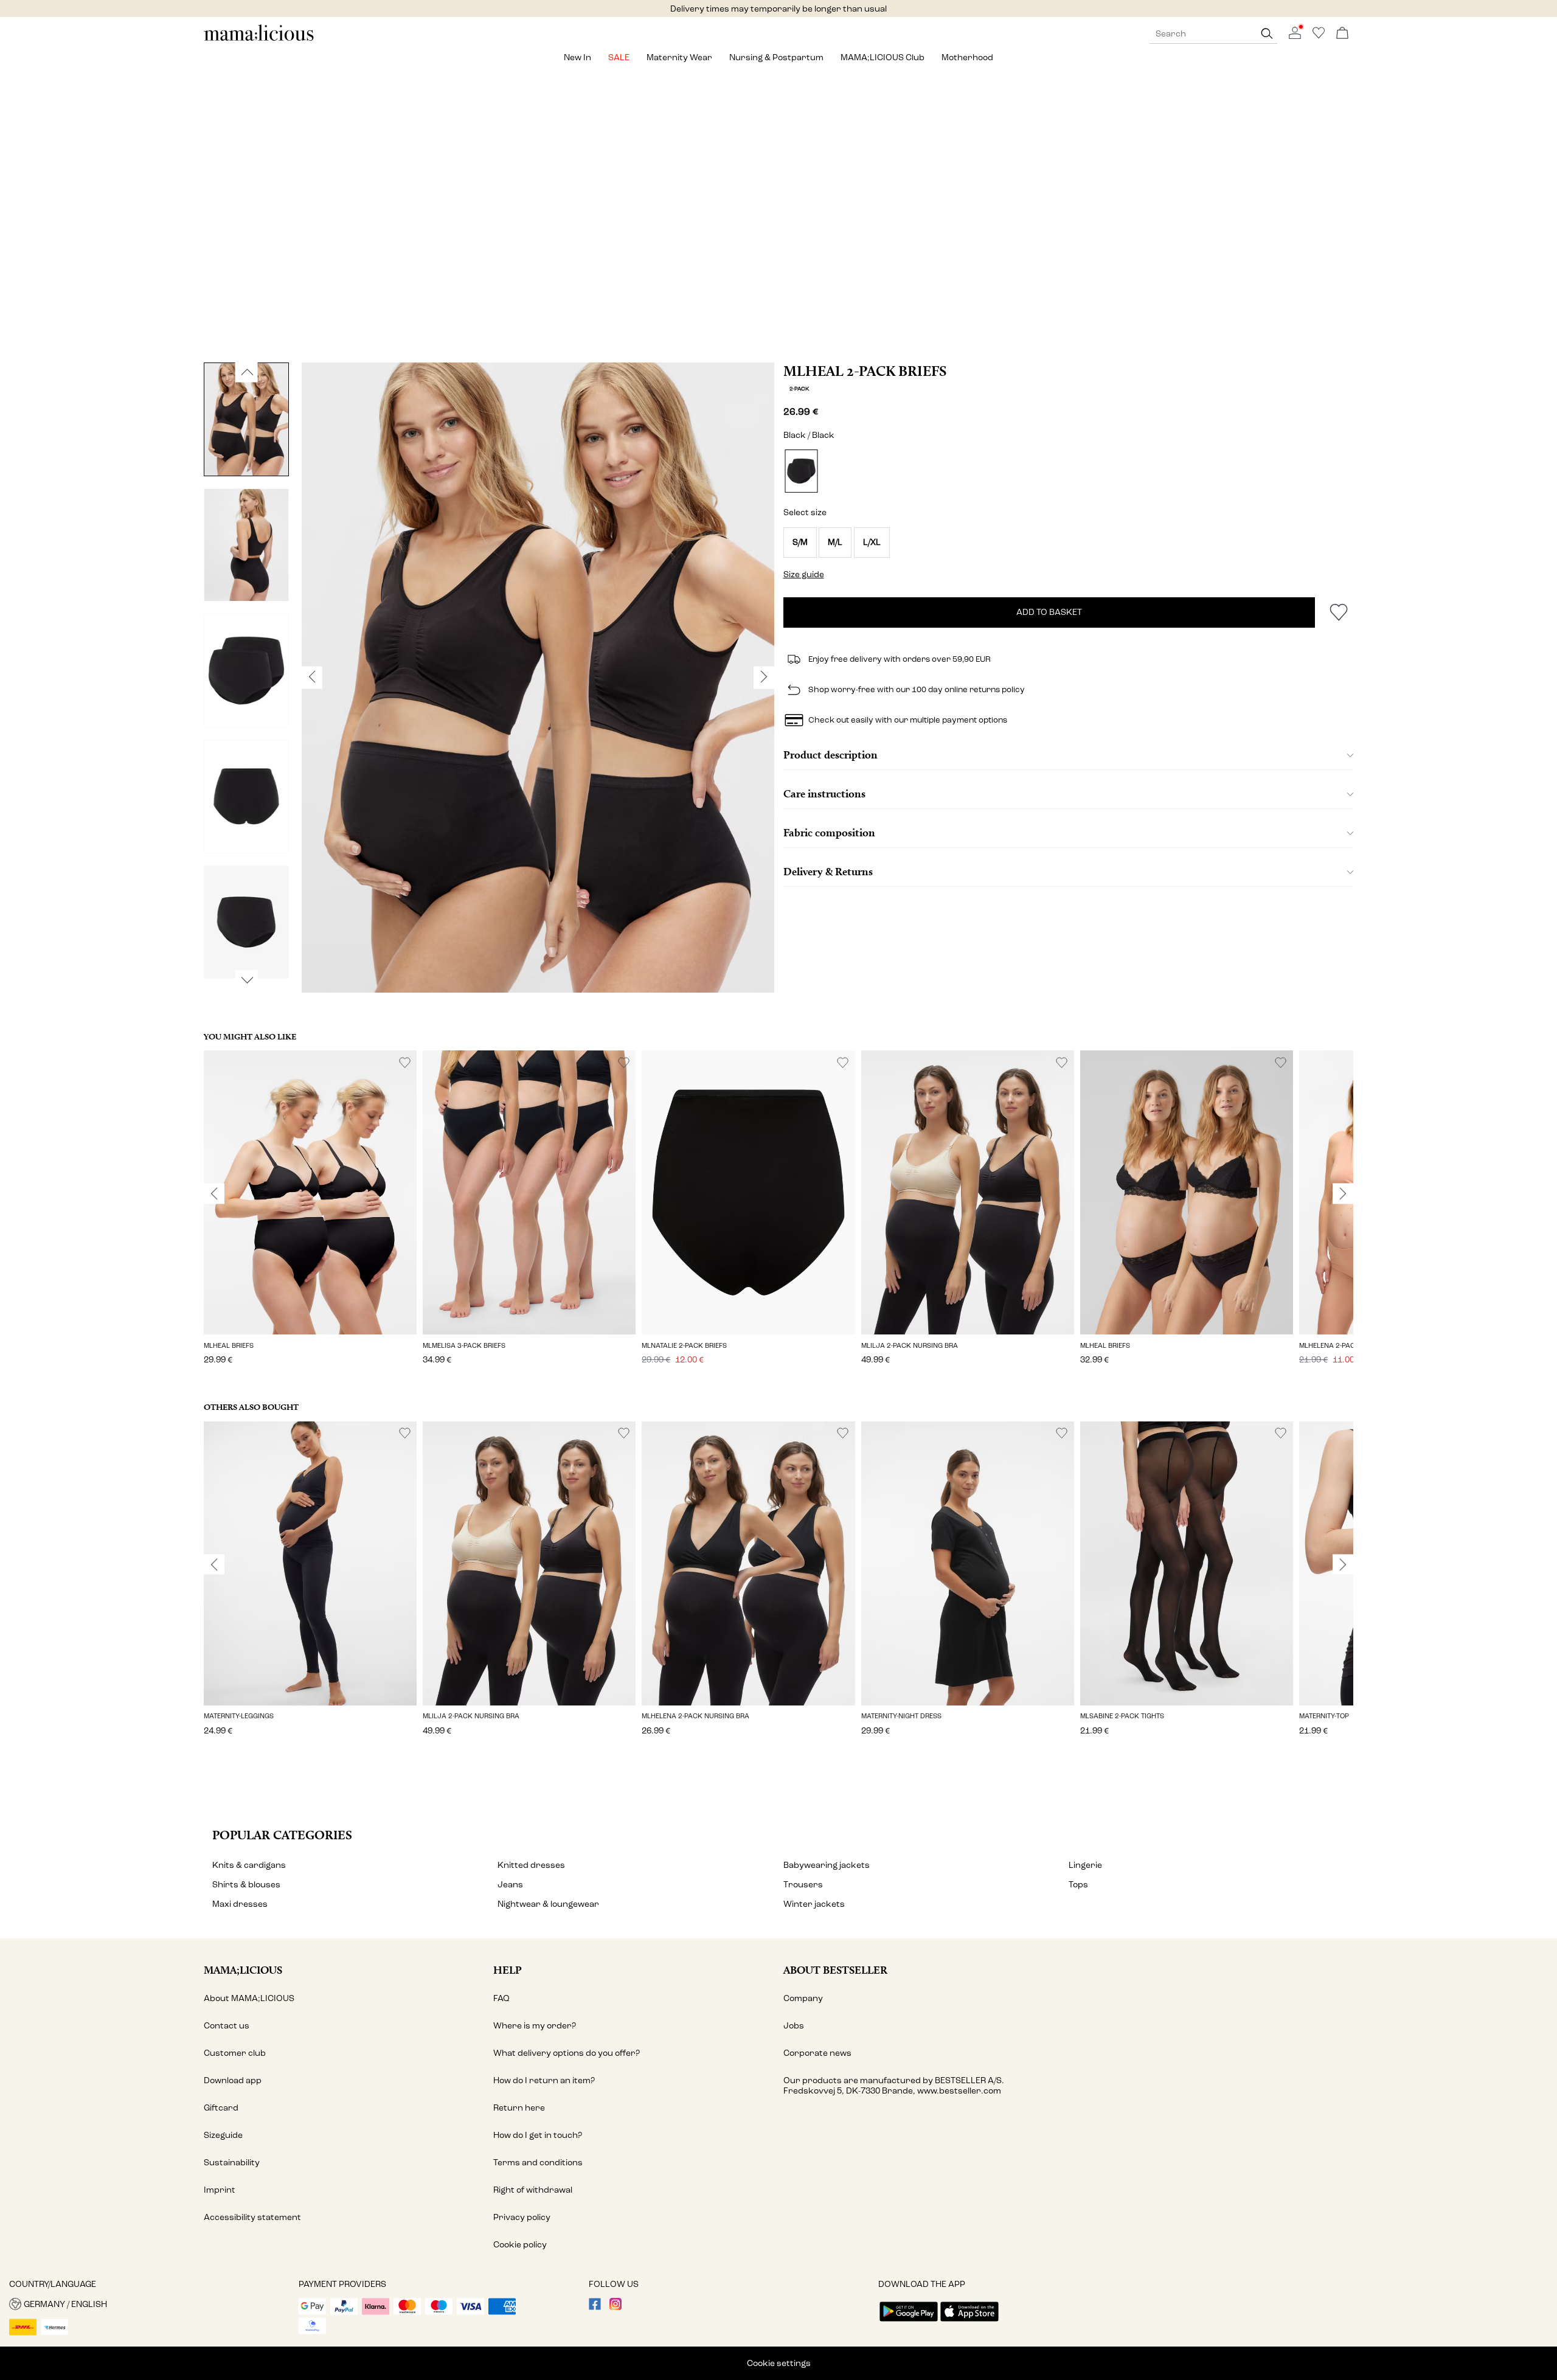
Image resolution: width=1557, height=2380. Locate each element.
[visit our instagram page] (616, 2307)
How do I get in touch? (538, 2135)
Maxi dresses (240, 1904)
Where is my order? (535, 2026)
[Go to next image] (247, 980)
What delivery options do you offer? (567, 2053)
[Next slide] (1343, 1194)
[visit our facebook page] (595, 2307)
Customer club (235, 2053)
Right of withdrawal (533, 2190)
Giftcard (221, 2108)
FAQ (501, 1998)
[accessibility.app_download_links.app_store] (969, 2323)
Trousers (803, 1885)
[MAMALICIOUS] (259, 39)
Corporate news (817, 2053)
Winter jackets (814, 1904)
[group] (310, 1216)
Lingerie (1085, 1865)
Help (508, 1970)
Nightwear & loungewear (548, 1904)
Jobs (794, 2026)
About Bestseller (835, 1970)
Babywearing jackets (827, 1865)
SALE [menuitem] (619, 57)
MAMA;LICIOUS (243, 1970)
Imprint (220, 2190)
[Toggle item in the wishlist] (1338, 612)
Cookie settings (779, 2363)
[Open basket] (1342, 34)
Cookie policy (520, 2245)
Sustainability (232, 2163)
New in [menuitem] (577, 57)
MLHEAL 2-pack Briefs (865, 371)
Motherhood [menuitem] (967, 57)
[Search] (1267, 34)
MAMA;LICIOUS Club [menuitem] (883, 57)
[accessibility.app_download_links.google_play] (909, 2323)
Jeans (510, 1885)
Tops (1078, 1885)
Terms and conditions (538, 2163)
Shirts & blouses (246, 1885)
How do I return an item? (544, 2080)
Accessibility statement (252, 2217)
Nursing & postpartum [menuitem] (776, 57)
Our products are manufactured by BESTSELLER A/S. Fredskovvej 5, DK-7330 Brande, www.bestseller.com (894, 2086)
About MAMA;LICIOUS (249, 1998)
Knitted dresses (531, 1865)
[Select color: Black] (801, 471)
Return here (519, 2108)
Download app (233, 2080)
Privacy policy (522, 2217)
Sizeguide (223, 2135)
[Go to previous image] (247, 372)
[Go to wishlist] (1319, 36)
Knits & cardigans (249, 1865)
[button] (800, 543)
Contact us (227, 2026)
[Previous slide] (214, 1194)
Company (803, 1998)
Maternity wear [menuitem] (679, 57)
